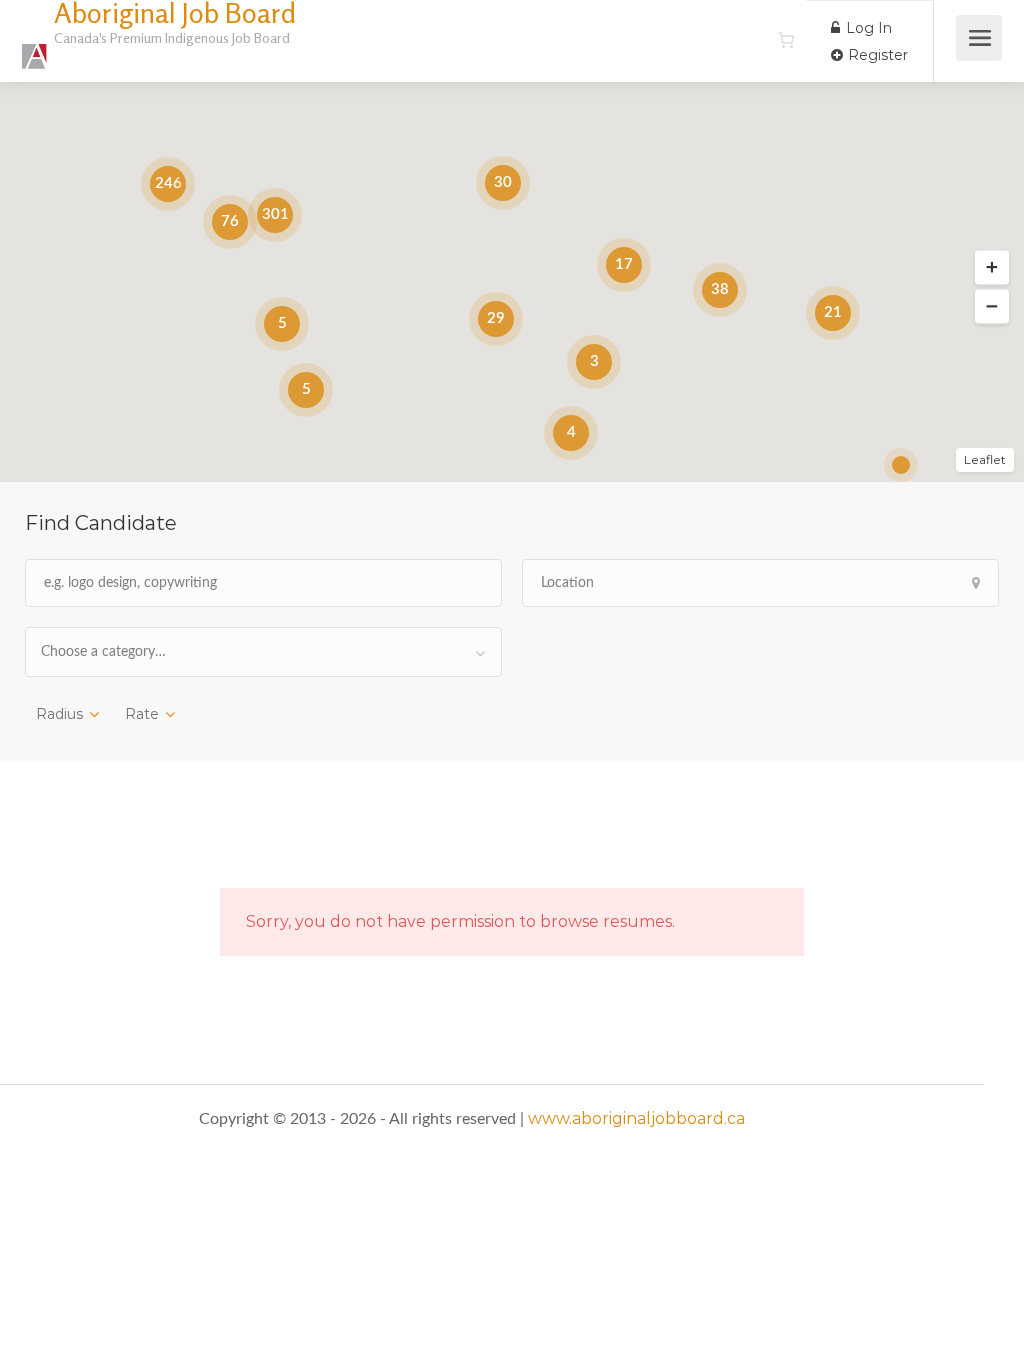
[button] (992, 268)
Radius (59, 714)
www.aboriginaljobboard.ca (636, 1118)
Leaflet (985, 459)
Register (876, 55)
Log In (867, 28)
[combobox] (263, 652)
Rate (142, 714)
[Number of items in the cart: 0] (786, 40)
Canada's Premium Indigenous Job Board (172, 37)
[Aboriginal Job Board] (35, 45)
